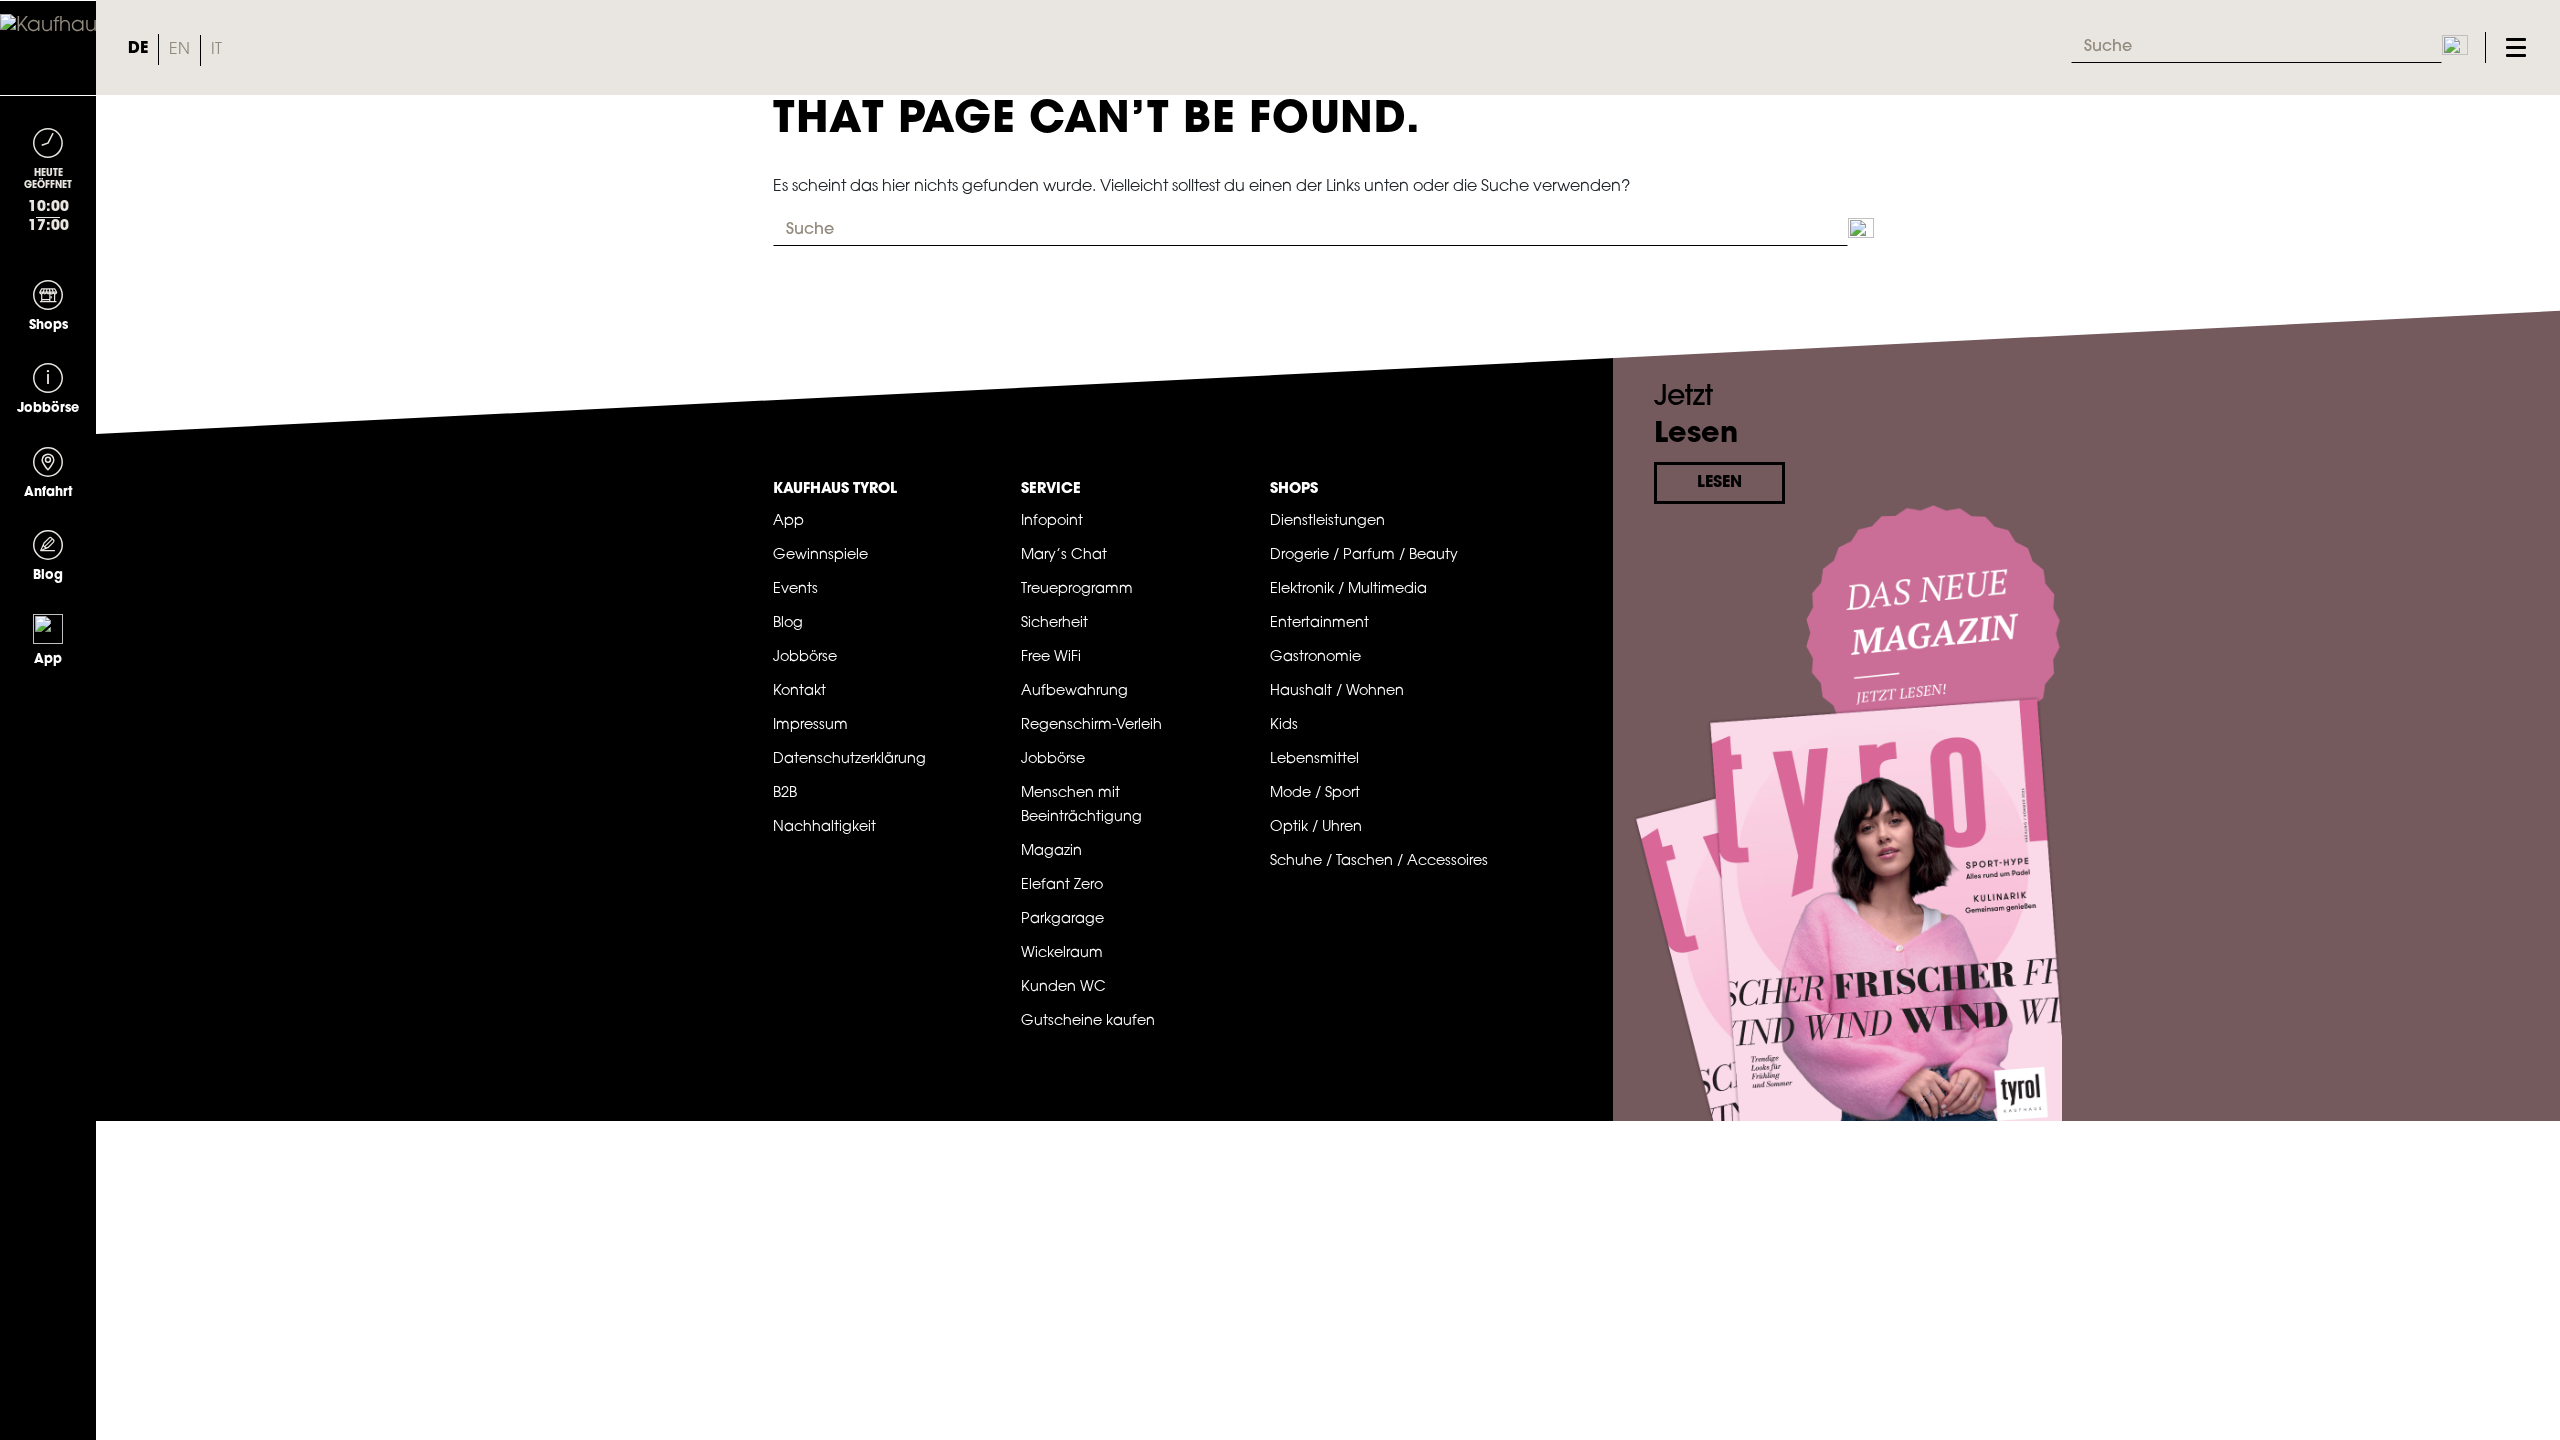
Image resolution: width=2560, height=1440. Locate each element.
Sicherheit (1054, 623)
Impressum (810, 725)
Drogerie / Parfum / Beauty (1364, 555)
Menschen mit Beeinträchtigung (1081, 805)
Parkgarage (1062, 919)
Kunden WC (1063, 987)
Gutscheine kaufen (1088, 1021)
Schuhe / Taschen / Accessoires (1379, 861)
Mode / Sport (1315, 793)
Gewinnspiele (820, 555)
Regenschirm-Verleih (1091, 725)
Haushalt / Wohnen (1337, 691)
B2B (785, 793)
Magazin (1051, 851)
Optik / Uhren (1316, 827)
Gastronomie (1315, 657)
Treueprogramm (1077, 589)
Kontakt (799, 691)
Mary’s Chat (1064, 555)
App (788, 521)
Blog (788, 623)
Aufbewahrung (1074, 691)
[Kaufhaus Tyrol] (48, 48)
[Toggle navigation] (2516, 47)
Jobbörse (805, 657)
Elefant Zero (1062, 885)
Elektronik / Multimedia (1348, 589)
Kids (1284, 725)
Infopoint (1052, 521)
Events (795, 589)
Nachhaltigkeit (824, 827)
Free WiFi (1051, 657)
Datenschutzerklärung (849, 759)
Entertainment (1319, 623)
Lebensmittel (1314, 759)
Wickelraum (1062, 953)
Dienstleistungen (1327, 521)
